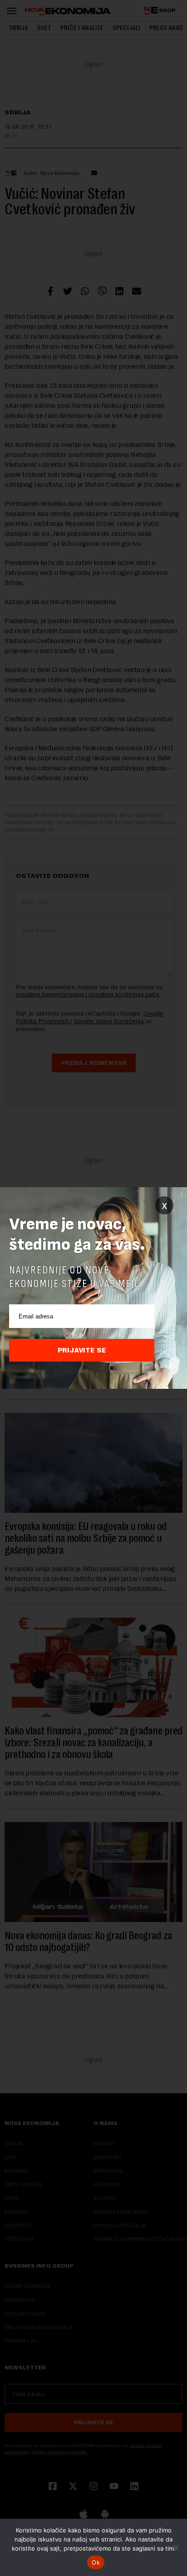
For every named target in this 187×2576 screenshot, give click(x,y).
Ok (96, 2562)
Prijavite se (82, 1350)
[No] (176, 2547)
